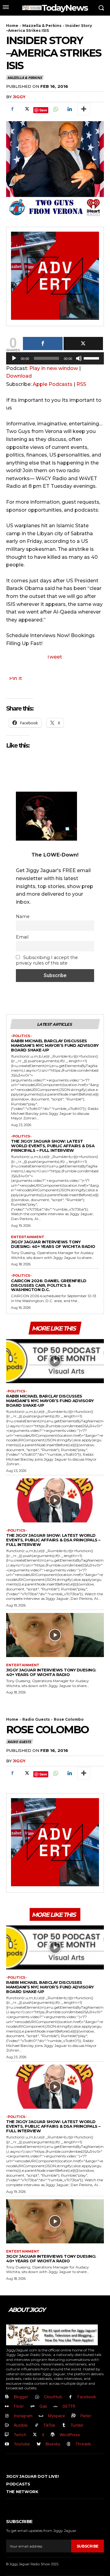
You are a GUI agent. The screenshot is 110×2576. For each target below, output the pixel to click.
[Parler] (74, 2416)
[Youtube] (7, 2444)
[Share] (43, 343)
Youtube (22, 2444)
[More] (84, 109)
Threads (83, 2444)
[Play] (14, 358)
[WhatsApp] (55, 109)
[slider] (92, 358)
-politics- (21, 1036)
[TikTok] (37, 2425)
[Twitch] (7, 2435)
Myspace (57, 2416)
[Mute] (79, 358)
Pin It (16, 678)
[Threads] (69, 2444)
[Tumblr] (64, 2425)
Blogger (21, 2397)
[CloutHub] (37, 2397)
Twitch (20, 2435)
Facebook (87, 2397)
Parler (86, 2416)
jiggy (19, 97)
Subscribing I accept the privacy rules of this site (47, 960)
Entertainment (28, 1237)
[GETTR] (56, 2407)
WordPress (70, 2435)
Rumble (21, 2425)
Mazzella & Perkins (42, 26)
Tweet (54, 657)
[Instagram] (7, 2416)
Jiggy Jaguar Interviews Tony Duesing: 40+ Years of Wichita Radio (53, 1244)
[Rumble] (7, 2425)
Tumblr (77, 2425)
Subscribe (88, 2546)
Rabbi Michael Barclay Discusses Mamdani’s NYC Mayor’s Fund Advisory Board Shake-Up (55, 1045)
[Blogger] (7, 2397)
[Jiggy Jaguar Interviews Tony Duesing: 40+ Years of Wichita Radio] (55, 1635)
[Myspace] (41, 2416)
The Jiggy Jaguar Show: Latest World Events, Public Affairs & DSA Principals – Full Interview (53, 1146)
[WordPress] (53, 2435)
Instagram (23, 2416)
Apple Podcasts (53, 384)
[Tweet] (83, 343)
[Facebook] (12, 109)
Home (12, 26)
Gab (43, 2406)
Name (23, 917)
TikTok (49, 2425)
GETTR (69, 2406)
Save (43, 110)
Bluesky (53, 2444)
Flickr (19, 2406)
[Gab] (33, 2407)
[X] (26, 109)
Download (19, 376)
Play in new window (54, 368)
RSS (81, 384)
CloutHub (53, 2397)
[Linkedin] (69, 109)
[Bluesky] (39, 2444)
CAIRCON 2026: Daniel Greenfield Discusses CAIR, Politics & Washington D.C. (49, 1285)
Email (22, 937)
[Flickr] (7, 2407)
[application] (55, 360)
